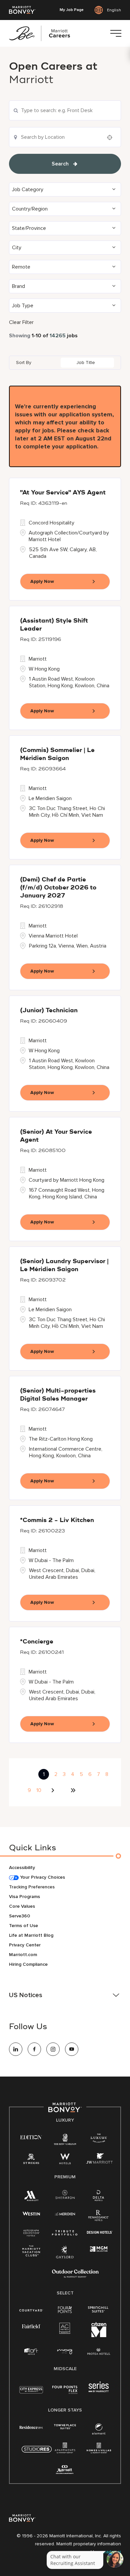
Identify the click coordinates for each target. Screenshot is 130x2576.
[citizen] (99, 2336)
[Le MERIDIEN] (65, 2213)
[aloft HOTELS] (31, 2352)
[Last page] (73, 1790)
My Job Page (72, 10)
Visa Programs (24, 1897)
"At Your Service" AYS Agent (63, 493)
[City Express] (31, 2393)
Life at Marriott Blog (31, 1935)
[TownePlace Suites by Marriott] (65, 2427)
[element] (99, 2430)
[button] (65, 190)
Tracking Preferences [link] (32, 1887)
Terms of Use (23, 1926)
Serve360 (19, 1916)
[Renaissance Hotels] (99, 2217)
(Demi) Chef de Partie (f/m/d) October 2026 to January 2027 (58, 888)
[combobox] (65, 110)
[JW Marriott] (99, 2160)
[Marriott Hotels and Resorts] (31, 2197)
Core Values (22, 1906)
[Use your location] (112, 137)
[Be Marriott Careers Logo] (42, 33)
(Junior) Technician (49, 1011)
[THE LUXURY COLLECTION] (99, 2139)
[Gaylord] (65, 2257)
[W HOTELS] (65, 2160)
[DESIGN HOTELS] (100, 2233)
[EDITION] (31, 2137)
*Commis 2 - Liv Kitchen (57, 1520)
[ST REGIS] (31, 2160)
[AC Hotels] (65, 2330)
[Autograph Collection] (31, 2233)
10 (39, 1790)
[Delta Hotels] (99, 2197)
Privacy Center (25, 1945)
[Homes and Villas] (99, 2450)
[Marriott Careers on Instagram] (53, 2049)
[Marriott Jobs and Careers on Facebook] (34, 2049)
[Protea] (99, 2352)
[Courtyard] (31, 2310)
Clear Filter (21, 322)
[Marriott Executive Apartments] (65, 2470)
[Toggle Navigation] (116, 33)
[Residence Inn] (31, 2427)
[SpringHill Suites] (99, 2310)
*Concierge (37, 1642)
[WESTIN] (31, 2213)
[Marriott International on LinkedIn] (16, 2049)
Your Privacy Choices (42, 1877)
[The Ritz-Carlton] (65, 2140)
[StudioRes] (37, 2453)
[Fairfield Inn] (31, 2326)
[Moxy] (65, 2352)
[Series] (99, 2391)
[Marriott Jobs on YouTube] (72, 2049)
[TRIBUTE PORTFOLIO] (65, 2233)
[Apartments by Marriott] (65, 2450)
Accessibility (22, 1868)
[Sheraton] (65, 2196)
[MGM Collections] (99, 2249)
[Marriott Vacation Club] (31, 2253)
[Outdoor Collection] (75, 2276)
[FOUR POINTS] (65, 2310)
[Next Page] (54, 1790)
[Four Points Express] (65, 2393)
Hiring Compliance (28, 1964)
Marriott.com (23, 1955)
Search (60, 164)
